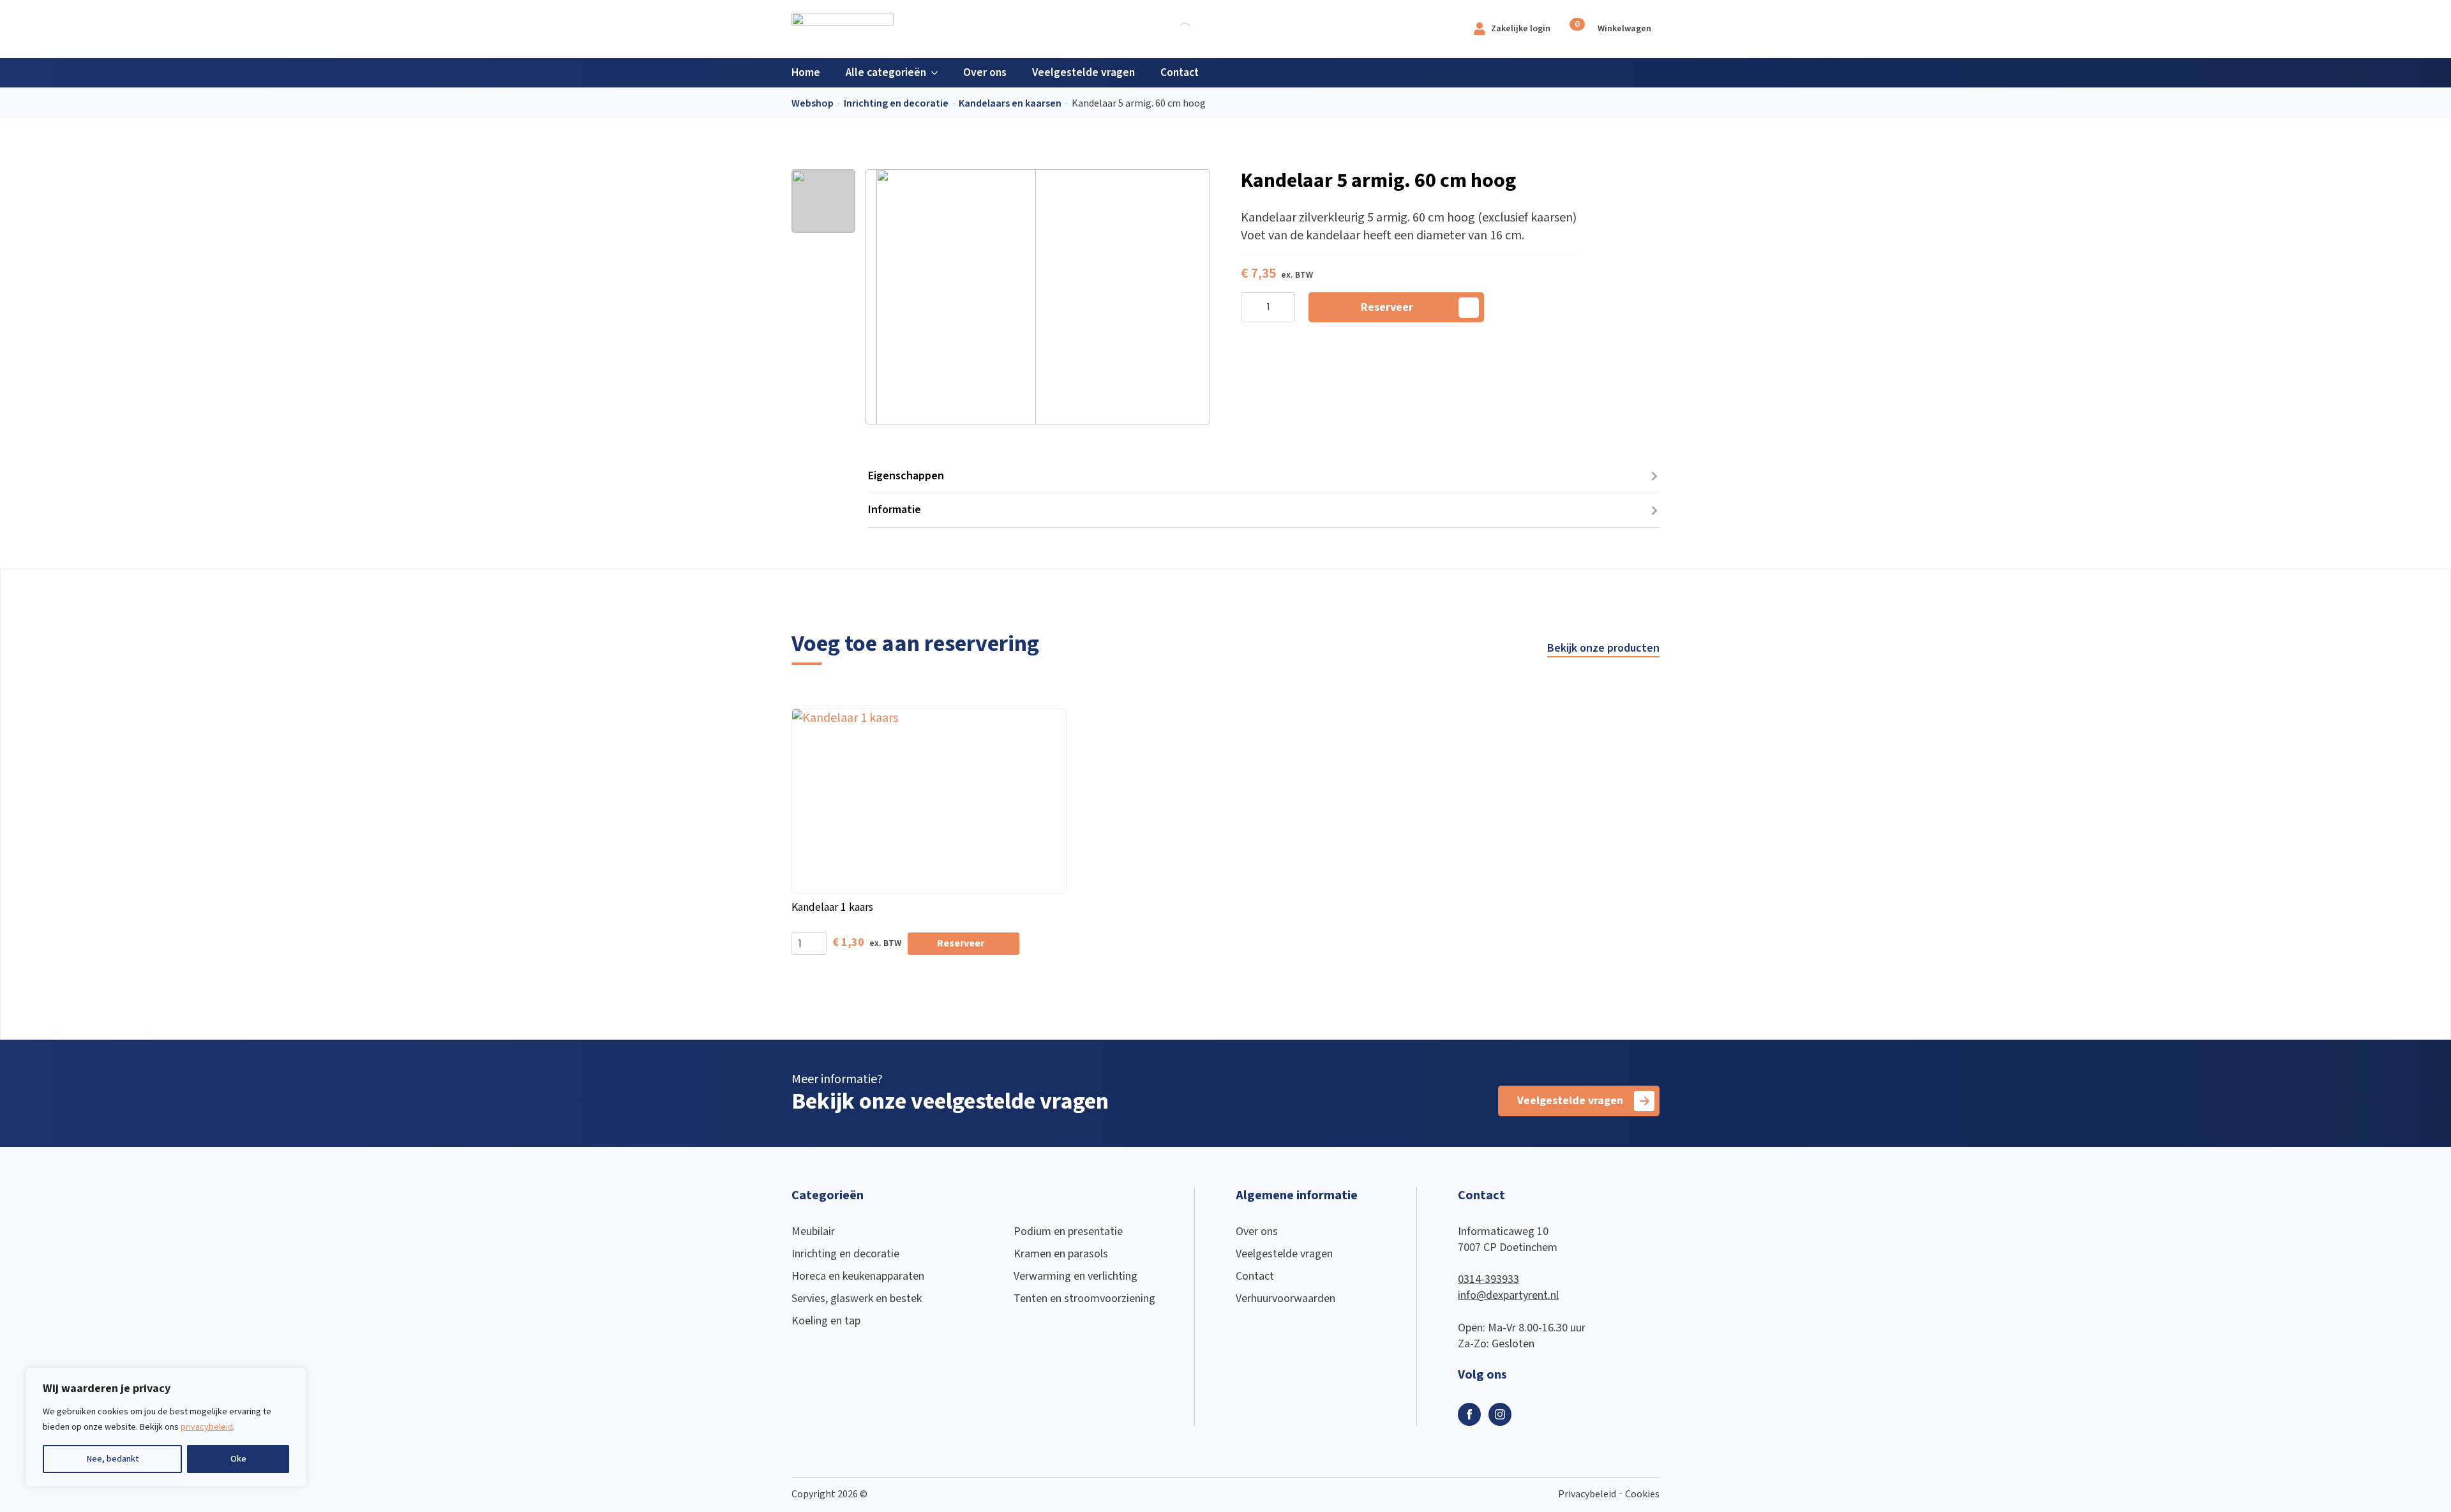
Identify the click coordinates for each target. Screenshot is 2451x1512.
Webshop (813, 104)
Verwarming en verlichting (1076, 1276)
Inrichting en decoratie (896, 104)
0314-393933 (1488, 1279)
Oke (238, 1459)
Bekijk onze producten (1603, 648)
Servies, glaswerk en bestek (857, 1299)
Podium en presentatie (1068, 1231)
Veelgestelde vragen (1083, 72)
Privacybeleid (1587, 1494)
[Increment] (1285, 308)
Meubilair (813, 1231)
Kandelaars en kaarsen (1010, 104)
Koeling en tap (826, 1321)
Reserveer (1387, 307)
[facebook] (1469, 1414)
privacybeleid (207, 1427)
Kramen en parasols (1061, 1254)
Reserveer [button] (961, 944)
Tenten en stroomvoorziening (1084, 1299)
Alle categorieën (886, 72)
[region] (166, 1427)
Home (806, 72)
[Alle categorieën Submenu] (938, 73)
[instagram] (1500, 1414)
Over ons (985, 72)
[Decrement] (1251, 308)
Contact (1180, 72)
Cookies (1642, 1494)
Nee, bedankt (113, 1459)
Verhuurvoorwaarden (1285, 1299)
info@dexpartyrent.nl (1508, 1295)
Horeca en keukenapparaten (858, 1276)
